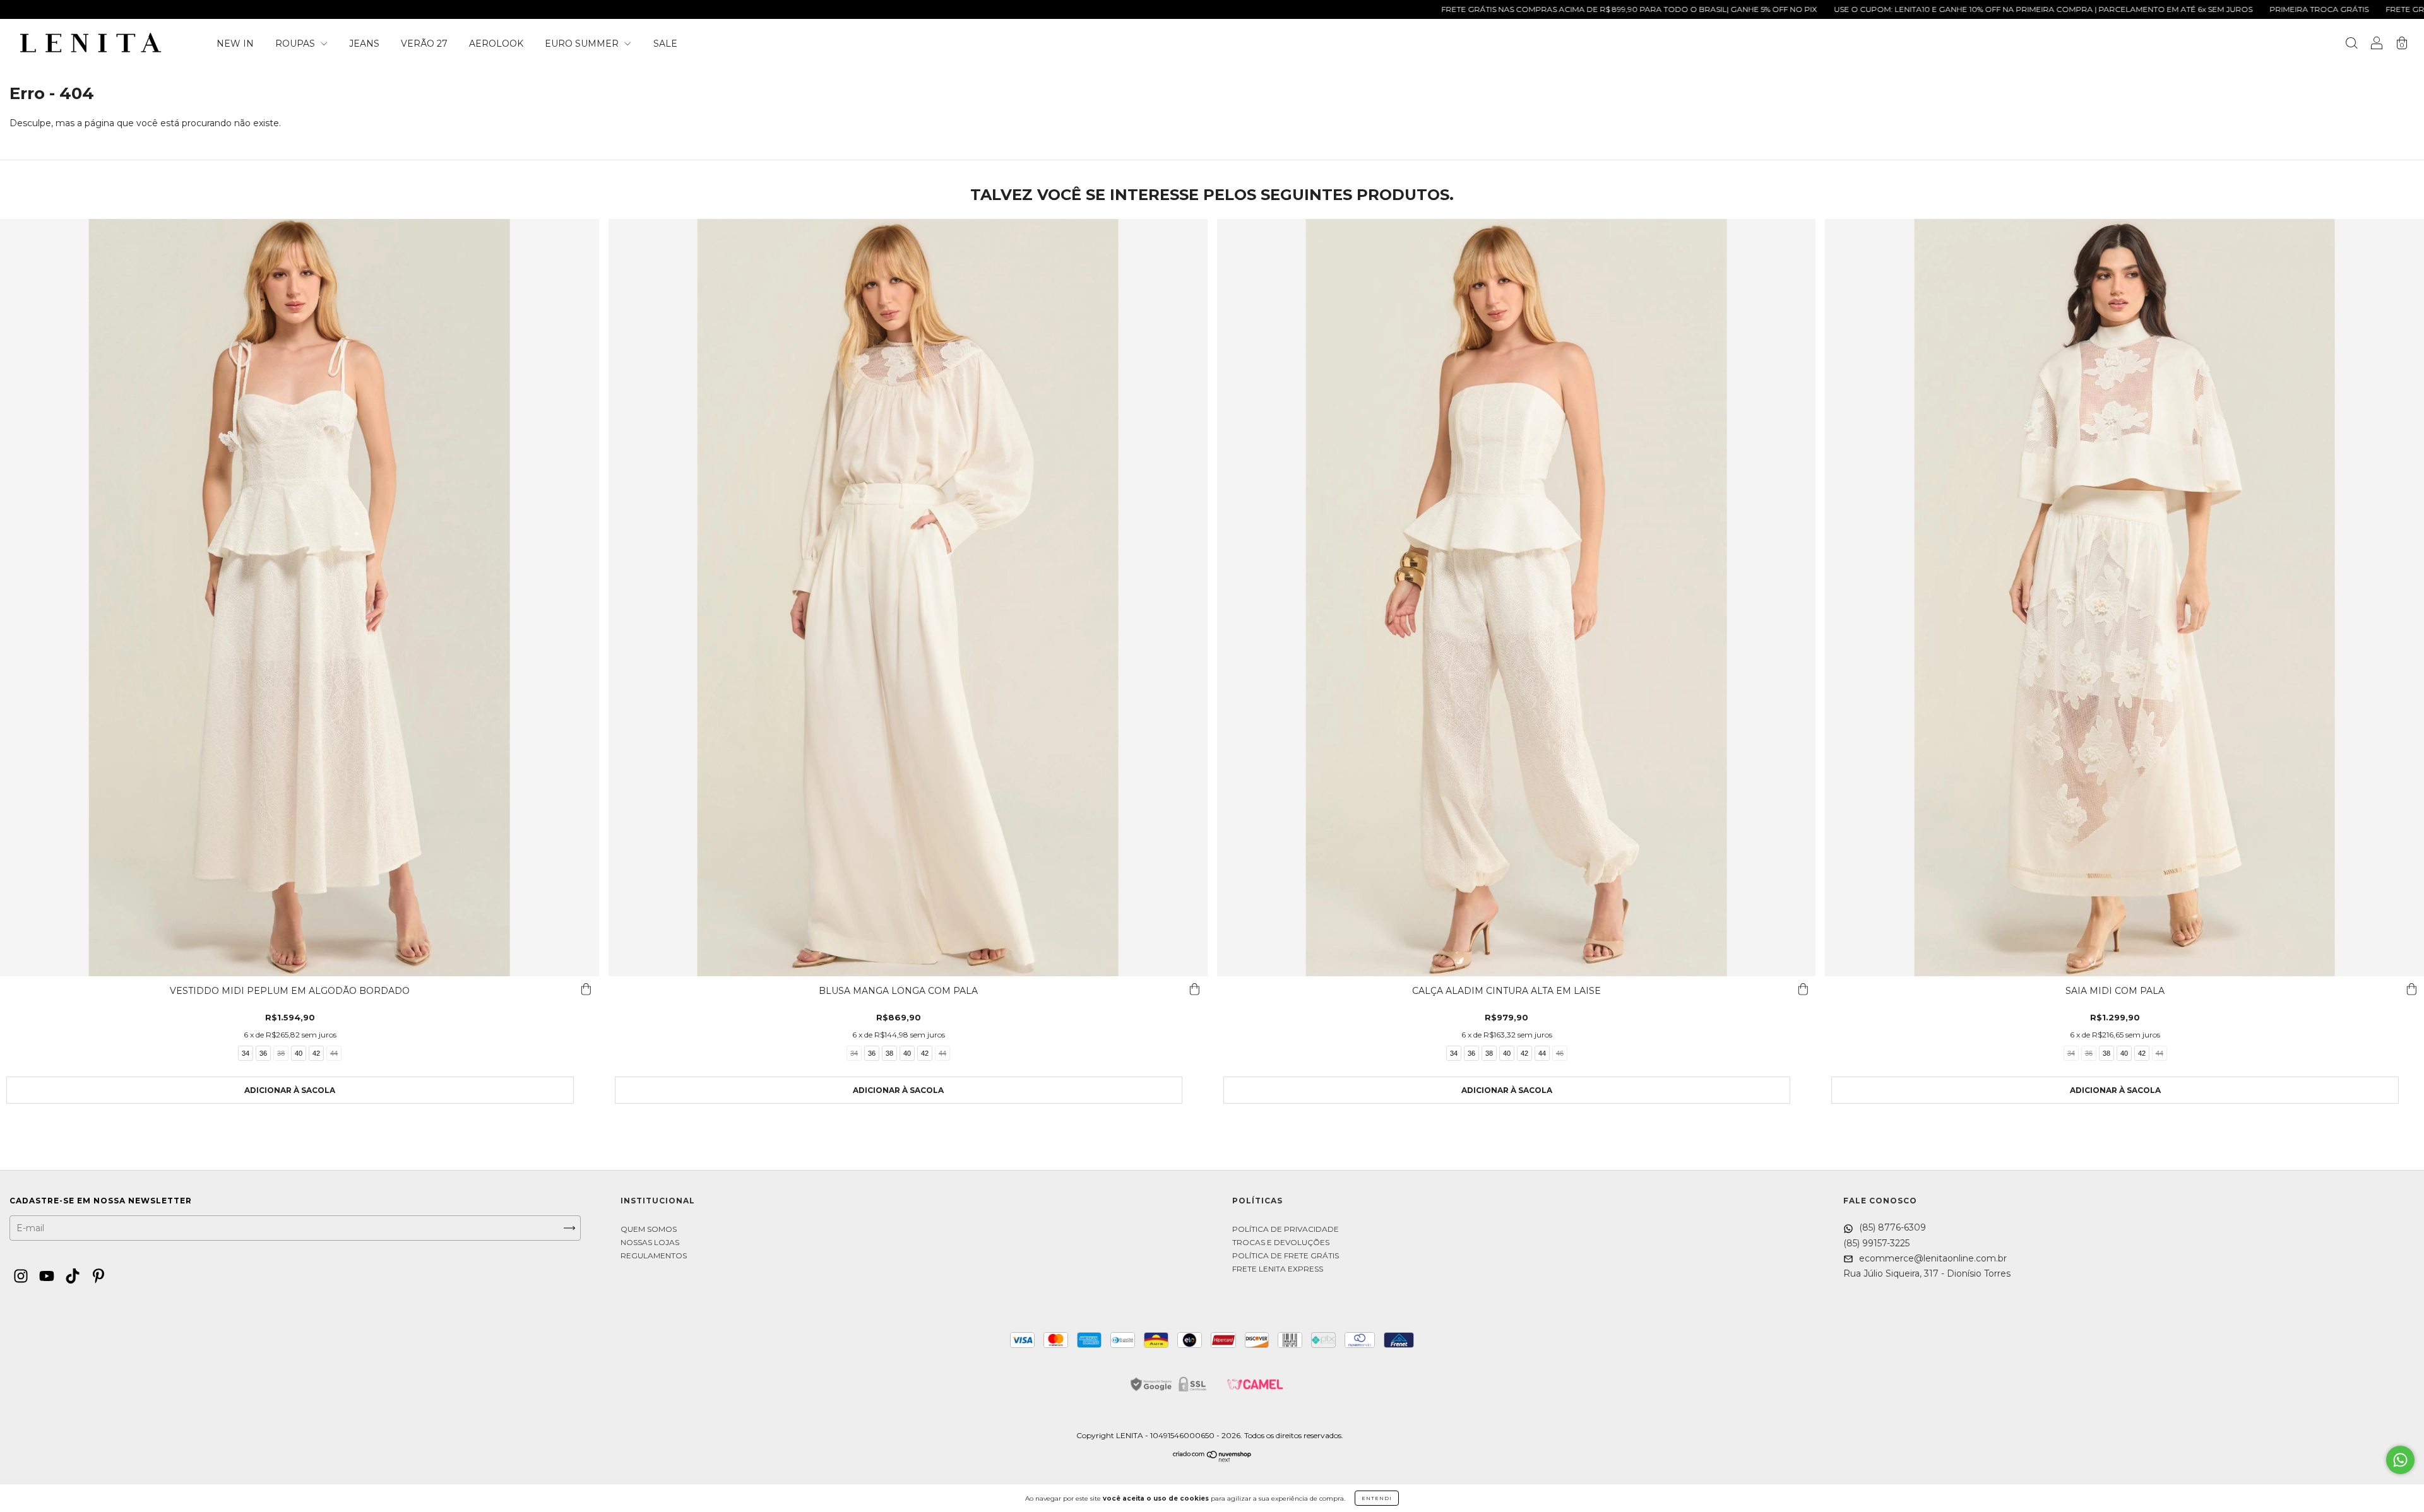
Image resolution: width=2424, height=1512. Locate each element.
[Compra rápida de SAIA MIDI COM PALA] (2411, 989)
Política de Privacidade (1286, 1229)
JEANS (364, 44)
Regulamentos (654, 1255)
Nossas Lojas (650, 1242)
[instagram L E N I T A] (22, 1277)
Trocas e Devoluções (1281, 1242)
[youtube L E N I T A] (48, 1277)
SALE (665, 44)
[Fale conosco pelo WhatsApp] (2400, 1460)
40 (299, 1053)
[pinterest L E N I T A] (98, 1277)
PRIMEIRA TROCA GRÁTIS (2157, 9)
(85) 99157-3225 (1876, 1243)
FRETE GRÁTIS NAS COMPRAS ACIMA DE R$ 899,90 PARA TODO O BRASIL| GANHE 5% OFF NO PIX (1467, 9)
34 (246, 1053)
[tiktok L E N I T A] (74, 1277)
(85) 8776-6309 (1891, 1227)
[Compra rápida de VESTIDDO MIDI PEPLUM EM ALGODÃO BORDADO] (586, 989)
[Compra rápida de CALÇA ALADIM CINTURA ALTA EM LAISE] (1803, 989)
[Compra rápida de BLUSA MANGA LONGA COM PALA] (1195, 989)
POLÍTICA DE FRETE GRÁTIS (1286, 1255)
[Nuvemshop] (1212, 1459)
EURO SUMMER (583, 44)
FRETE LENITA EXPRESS (1278, 1269)
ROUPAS (296, 44)
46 (1560, 1053)
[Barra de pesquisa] (2351, 45)
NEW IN (235, 44)
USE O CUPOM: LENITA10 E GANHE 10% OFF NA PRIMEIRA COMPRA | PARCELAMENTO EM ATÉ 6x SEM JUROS (1881, 9)
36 (263, 1053)
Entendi (1377, 1498)
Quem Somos (649, 1229)
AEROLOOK (496, 44)
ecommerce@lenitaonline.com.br (1932, 1258)
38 (281, 1053)
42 (316, 1053)
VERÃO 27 (424, 44)
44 (334, 1053)
